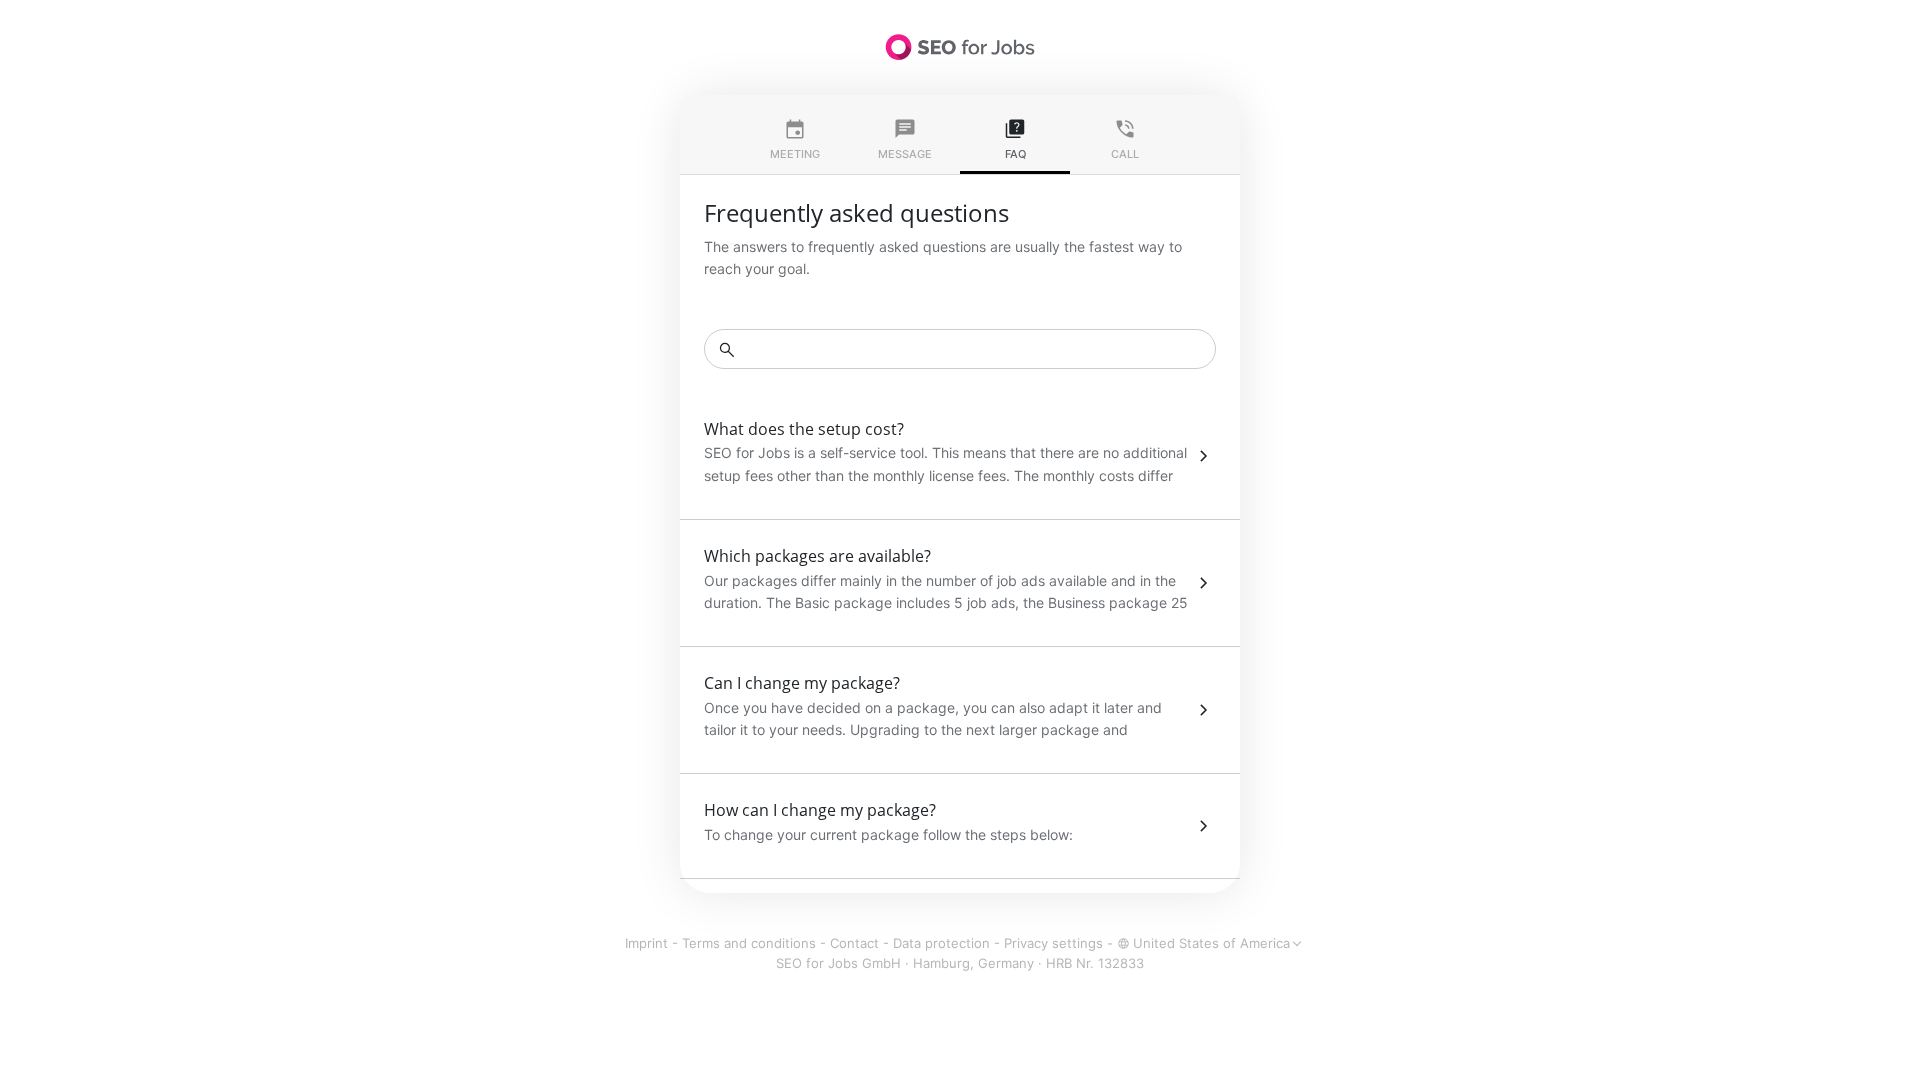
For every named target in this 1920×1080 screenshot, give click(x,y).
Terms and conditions (749, 943)
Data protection (941, 943)
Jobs (960, 47)
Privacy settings (1053, 943)
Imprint (646, 943)
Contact (854, 943)
